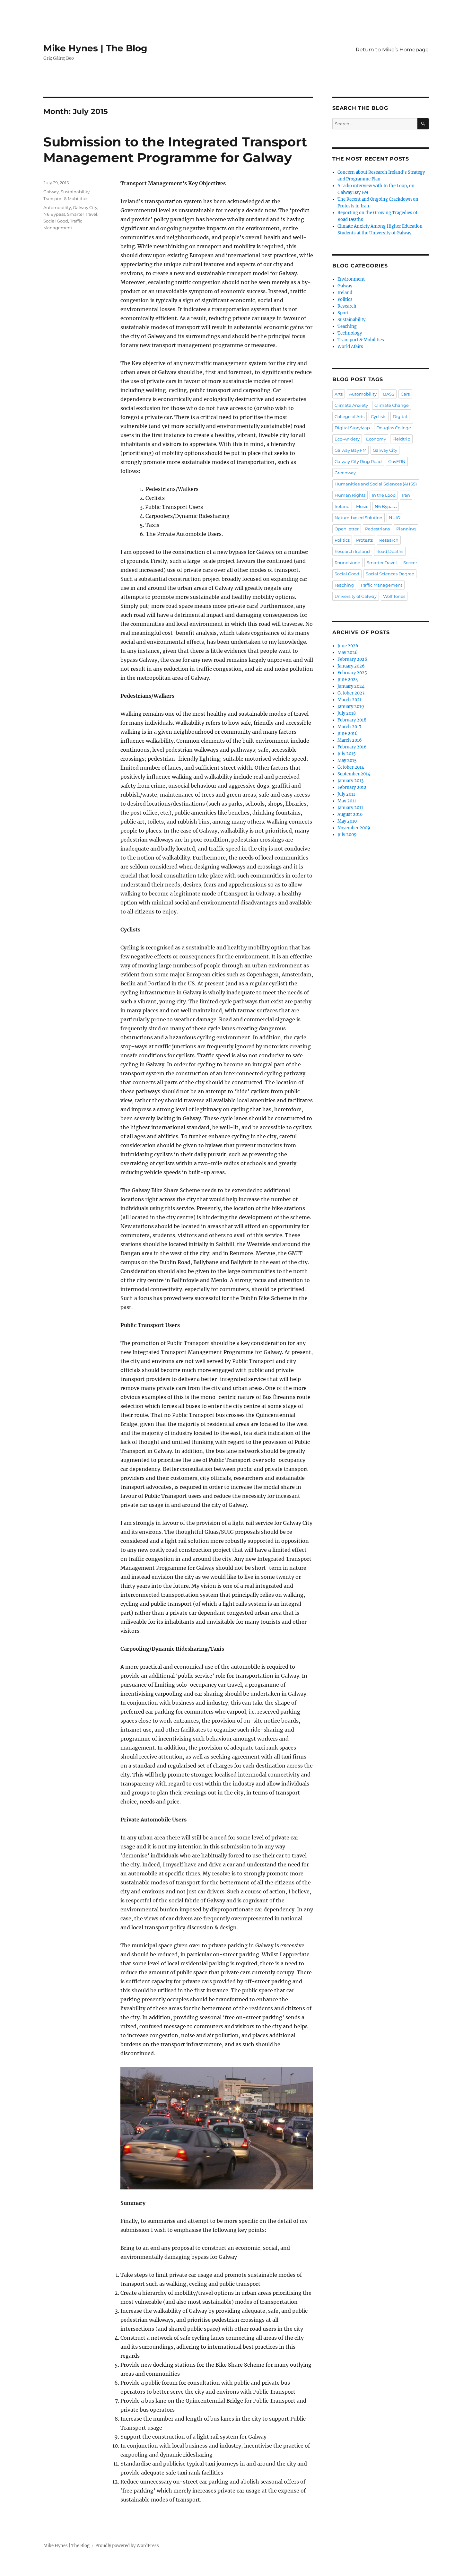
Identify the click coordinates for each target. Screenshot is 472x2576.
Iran (406, 495)
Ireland (345, 293)
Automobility (57, 207)
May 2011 (347, 801)
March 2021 (350, 700)
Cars (405, 394)
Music (362, 506)
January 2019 (351, 707)
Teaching (347, 326)
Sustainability (75, 192)
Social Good (56, 221)
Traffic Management (381, 585)
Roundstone (347, 563)
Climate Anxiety (351, 405)
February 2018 (352, 720)
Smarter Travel (82, 214)
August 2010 (350, 814)
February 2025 (352, 673)
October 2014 (351, 767)
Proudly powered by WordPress (127, 2546)
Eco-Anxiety (347, 439)
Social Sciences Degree (390, 574)
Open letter (347, 529)
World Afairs (350, 347)
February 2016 (352, 747)
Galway (51, 192)
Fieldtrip (401, 439)
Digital (400, 416)
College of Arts (350, 416)
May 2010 (347, 821)
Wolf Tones (394, 596)
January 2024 (351, 686)
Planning (406, 529)
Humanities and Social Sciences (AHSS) (376, 484)
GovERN (397, 461)
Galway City (85, 207)
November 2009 (354, 828)
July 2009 (347, 835)
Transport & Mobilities (66, 198)
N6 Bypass (54, 214)
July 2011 (346, 794)
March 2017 (350, 727)
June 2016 (348, 734)
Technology (350, 333)
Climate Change (392, 405)
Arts (339, 394)
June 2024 (348, 680)
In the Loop (384, 495)
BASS (389, 394)
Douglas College (394, 428)
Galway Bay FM (350, 450)
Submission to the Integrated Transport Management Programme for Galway (175, 150)
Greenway (345, 473)
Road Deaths (390, 551)
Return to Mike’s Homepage (392, 50)
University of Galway (356, 596)
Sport (343, 313)
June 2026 (348, 646)
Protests (364, 540)
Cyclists (379, 416)
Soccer (410, 563)
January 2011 (350, 808)
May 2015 (347, 760)
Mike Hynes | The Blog (95, 48)
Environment (351, 279)
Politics (345, 299)
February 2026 (352, 659)
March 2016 (350, 740)
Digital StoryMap (352, 428)
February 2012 (352, 787)
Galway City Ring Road (358, 461)
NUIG (394, 518)
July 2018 (347, 713)
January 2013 (350, 781)
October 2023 (351, 693)
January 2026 (351, 666)
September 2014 (354, 774)
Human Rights (350, 495)
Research (347, 306)
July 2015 (347, 754)
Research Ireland (352, 551)
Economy (376, 439)
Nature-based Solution (358, 518)
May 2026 (348, 653)
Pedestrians (377, 529)
